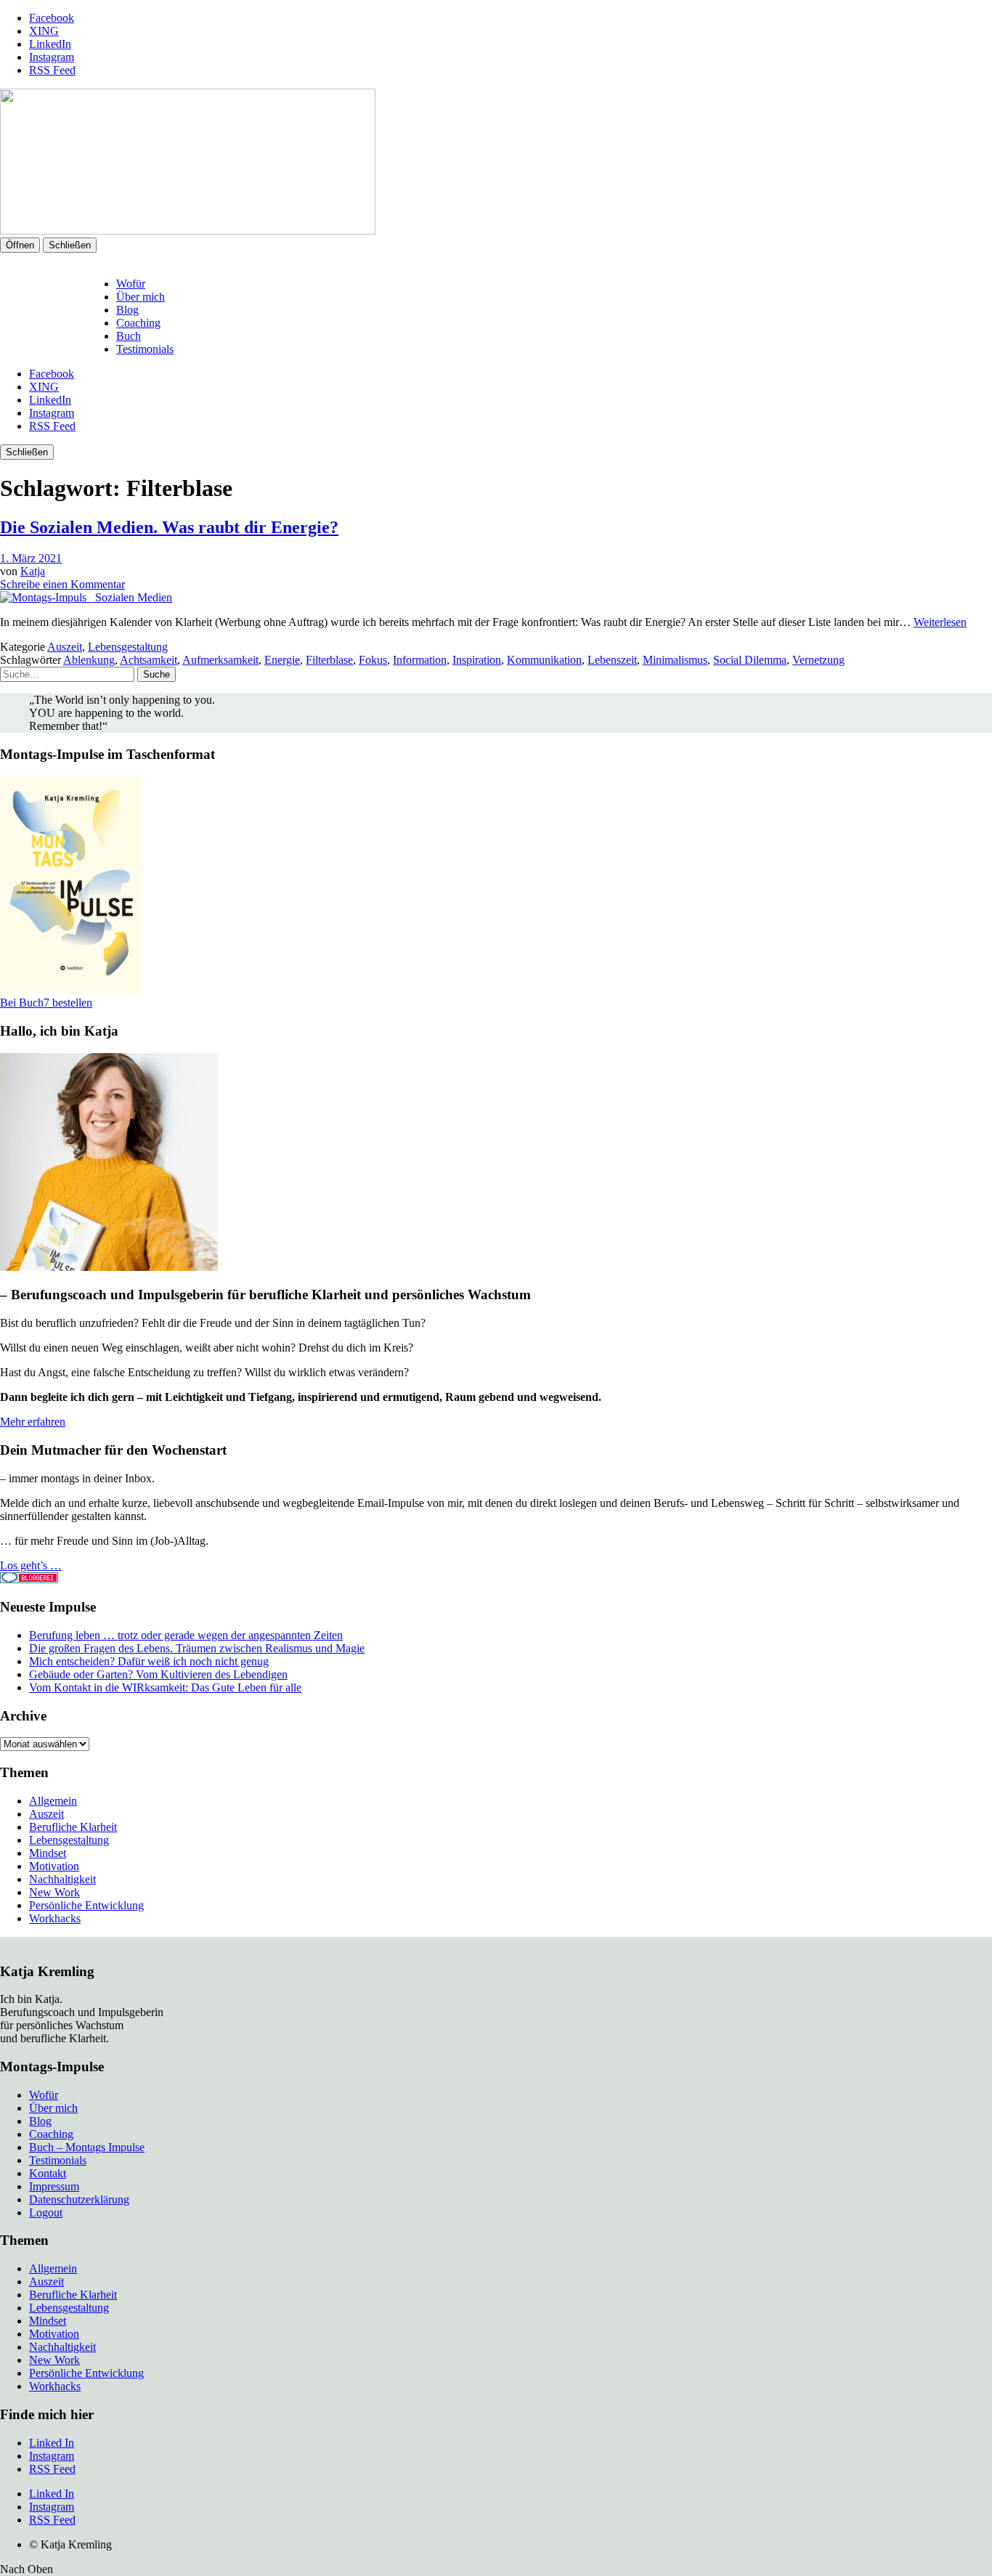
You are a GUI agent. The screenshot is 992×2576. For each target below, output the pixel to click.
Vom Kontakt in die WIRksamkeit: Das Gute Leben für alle (165, 1687)
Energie (282, 660)
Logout (46, 2213)
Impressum (54, 2186)
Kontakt (48, 2173)
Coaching (138, 323)
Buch (129, 336)
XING (44, 31)
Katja (33, 571)
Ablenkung (89, 660)
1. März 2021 (31, 558)
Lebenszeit (612, 660)
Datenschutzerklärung (79, 2199)
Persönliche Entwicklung (86, 1905)
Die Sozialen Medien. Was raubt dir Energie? (169, 527)
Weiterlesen (940, 622)
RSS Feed (52, 70)
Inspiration (477, 660)
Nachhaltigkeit (62, 1879)
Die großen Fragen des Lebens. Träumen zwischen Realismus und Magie (197, 1648)
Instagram (52, 57)
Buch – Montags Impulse (87, 2147)
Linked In (52, 2443)
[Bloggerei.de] (29, 1579)
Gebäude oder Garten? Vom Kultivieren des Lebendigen (158, 1674)
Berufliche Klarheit (73, 1827)
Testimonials (145, 349)
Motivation (54, 1866)
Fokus (373, 660)
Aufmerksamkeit (220, 660)
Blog (127, 310)
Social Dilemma (750, 660)
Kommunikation (544, 660)
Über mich (141, 297)
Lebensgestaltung (128, 647)
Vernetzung (818, 660)
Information (420, 660)
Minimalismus (675, 660)
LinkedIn (50, 44)
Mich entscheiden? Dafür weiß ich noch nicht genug (149, 1661)
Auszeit (65, 647)
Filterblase (329, 660)
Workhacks (55, 1918)
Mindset (48, 1853)
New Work (54, 1892)
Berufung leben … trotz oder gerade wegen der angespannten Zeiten (186, 1635)
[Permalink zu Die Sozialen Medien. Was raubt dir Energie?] (86, 597)
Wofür (131, 284)
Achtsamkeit (149, 660)
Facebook (52, 18)
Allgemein (53, 1801)
